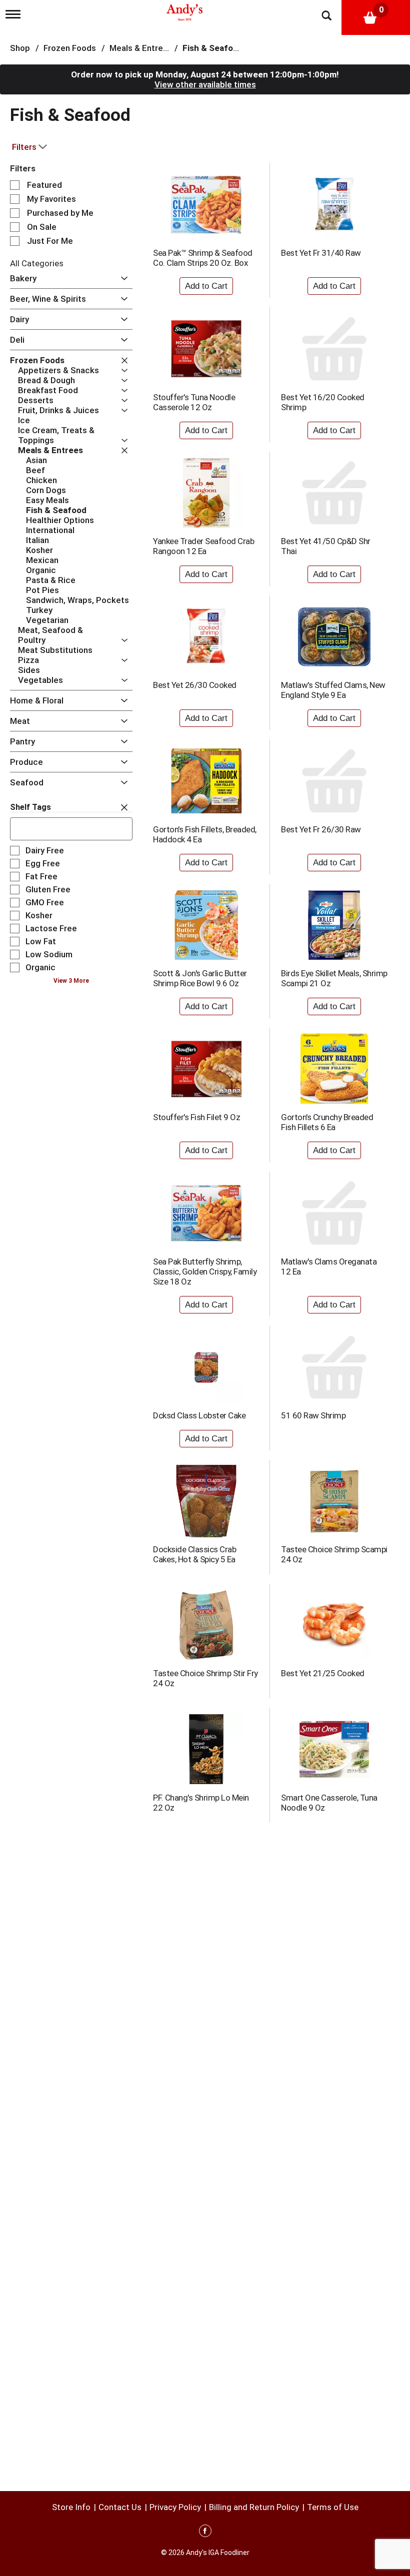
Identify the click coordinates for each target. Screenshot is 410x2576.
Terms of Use (333, 2507)
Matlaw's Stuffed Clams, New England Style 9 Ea (333, 690)
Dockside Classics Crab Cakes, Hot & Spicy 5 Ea (194, 1554)
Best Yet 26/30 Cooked (195, 685)
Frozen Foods (70, 48)
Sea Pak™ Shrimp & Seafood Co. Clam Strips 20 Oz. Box (203, 258)
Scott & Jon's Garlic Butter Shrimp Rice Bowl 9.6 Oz (200, 978)
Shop (20, 48)
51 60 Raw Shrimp (313, 1415)
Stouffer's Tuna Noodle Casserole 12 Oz (194, 402)
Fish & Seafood (213, 48)
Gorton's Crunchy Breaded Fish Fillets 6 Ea (327, 1122)
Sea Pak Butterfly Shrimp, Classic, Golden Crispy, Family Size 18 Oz (205, 1272)
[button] (122, 279)
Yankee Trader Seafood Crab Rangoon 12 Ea (203, 546)
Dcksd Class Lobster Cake (199, 1415)
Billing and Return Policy (254, 2507)
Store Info (71, 2507)
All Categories (37, 263)
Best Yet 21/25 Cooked (323, 1673)
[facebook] (205, 2533)
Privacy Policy (175, 2507)
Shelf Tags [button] (30, 807)
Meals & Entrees (141, 48)
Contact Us (120, 2507)
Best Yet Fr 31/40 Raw (321, 253)
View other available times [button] (205, 84)
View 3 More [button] (71, 981)
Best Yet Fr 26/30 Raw (321, 829)
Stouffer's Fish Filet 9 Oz (196, 1117)
